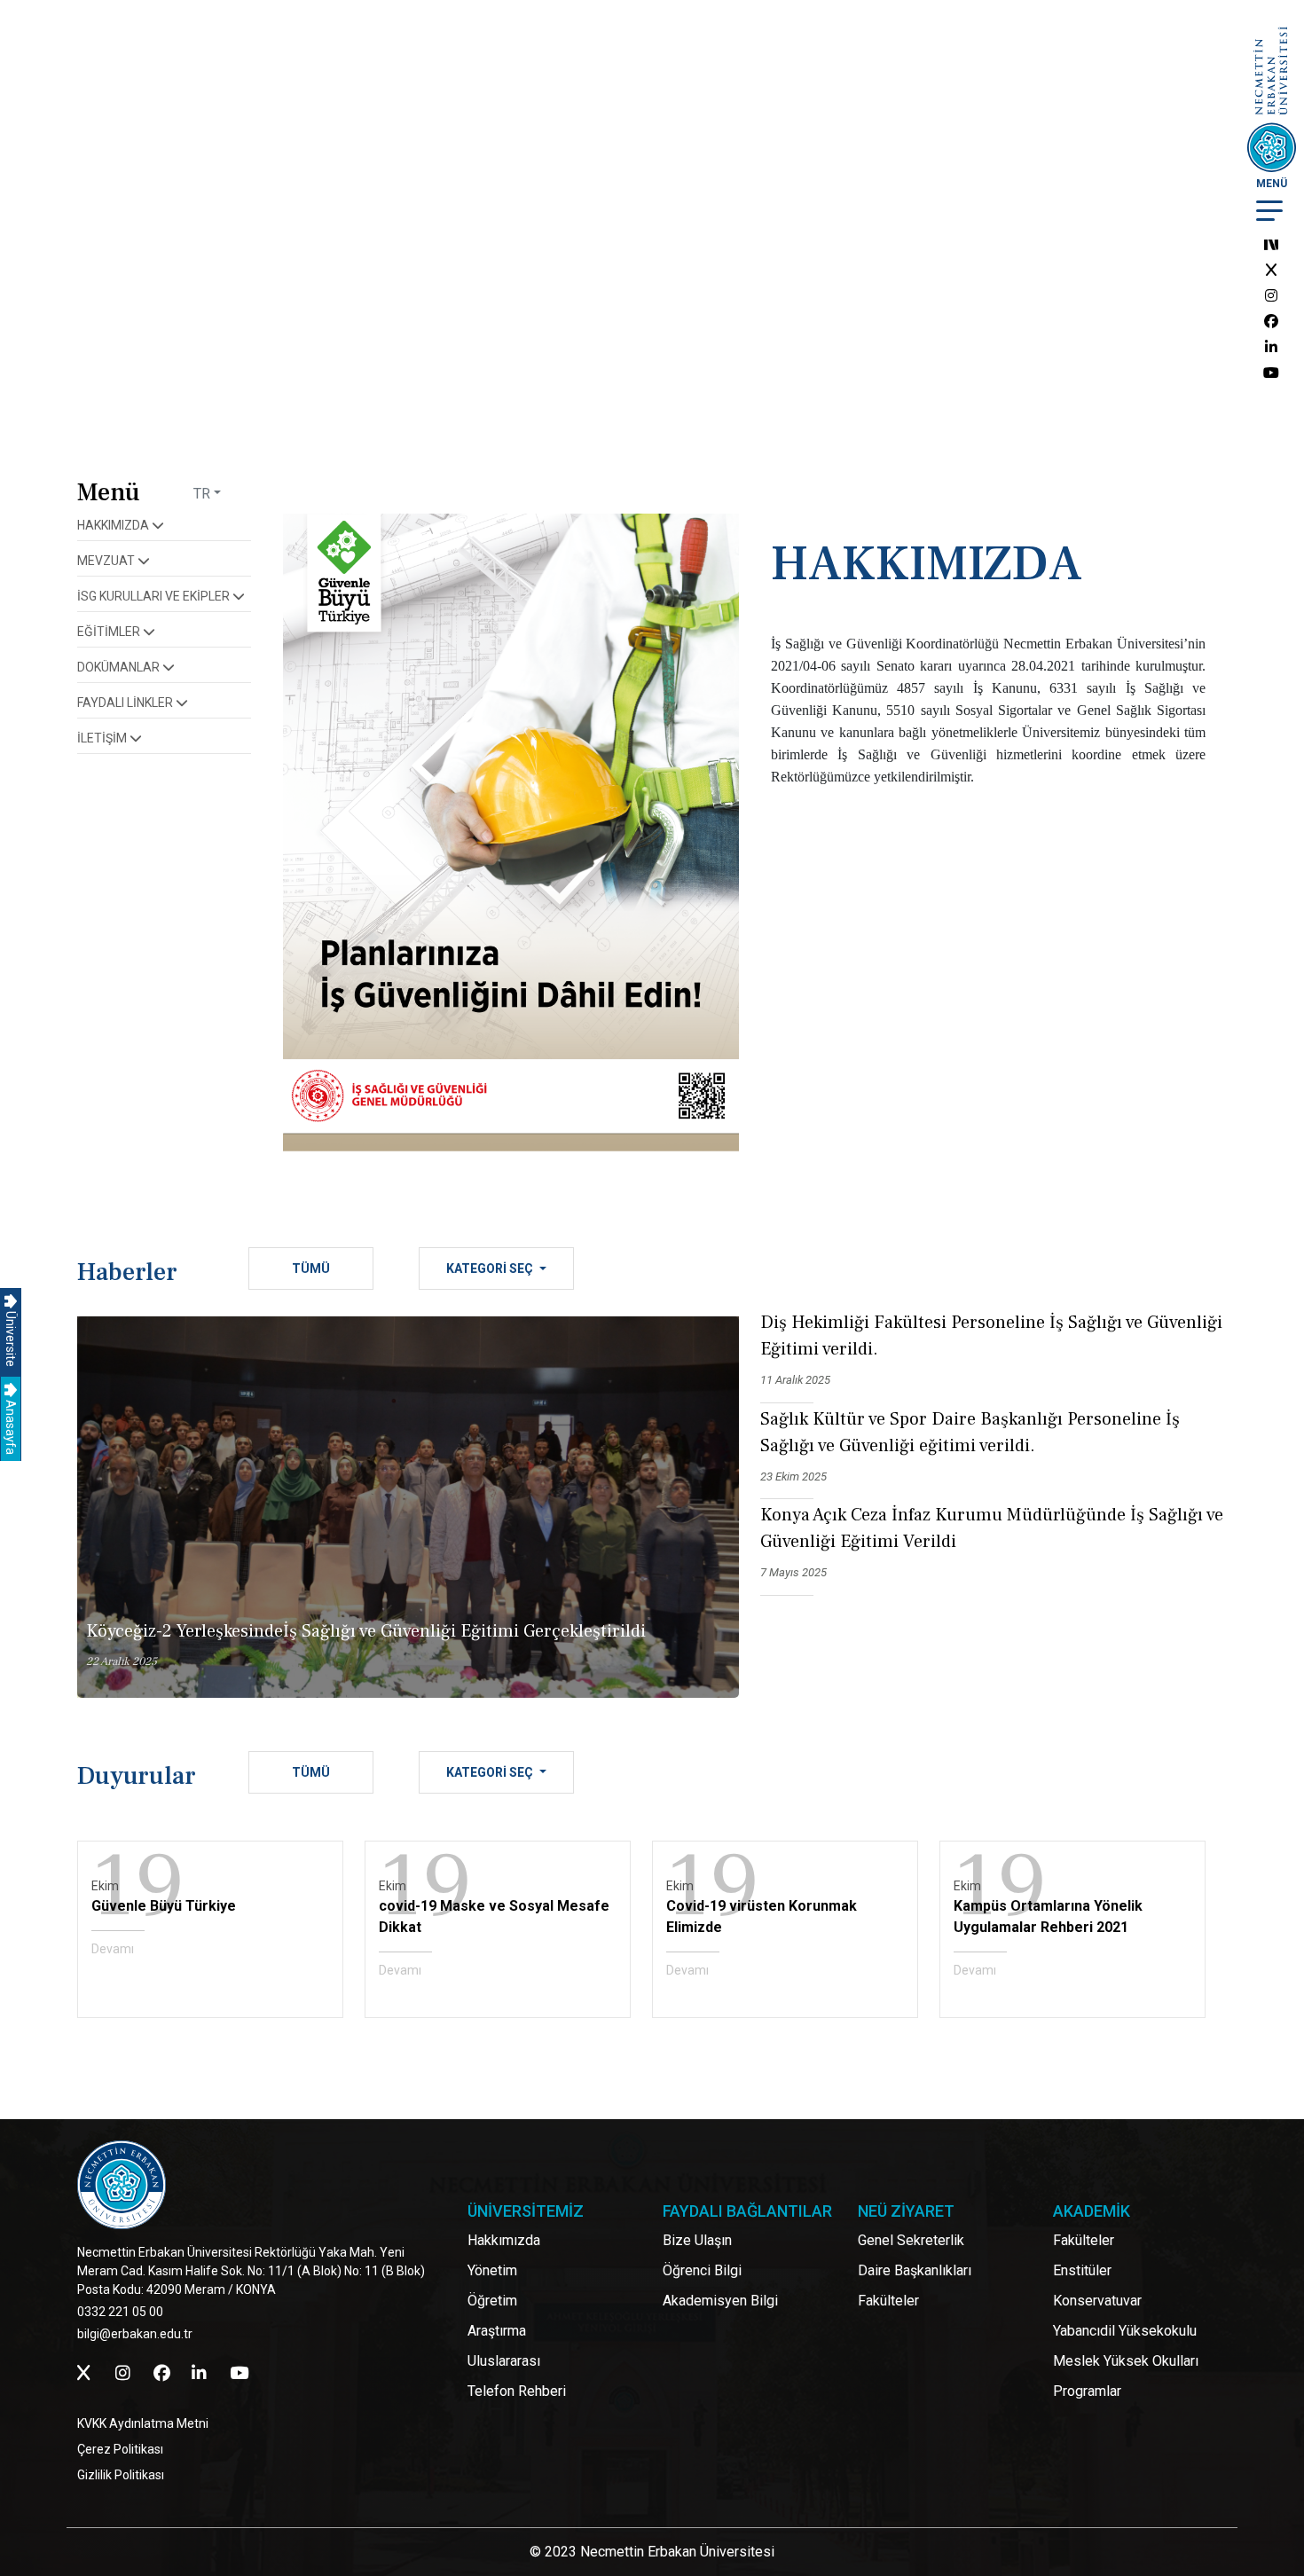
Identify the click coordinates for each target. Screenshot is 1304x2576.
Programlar (1087, 2391)
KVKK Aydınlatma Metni (143, 2423)
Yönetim (492, 2270)
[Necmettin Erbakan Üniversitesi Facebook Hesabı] (1271, 322)
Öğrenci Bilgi (702, 2270)
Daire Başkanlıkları (915, 2270)
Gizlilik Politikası (121, 2475)
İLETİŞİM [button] (103, 738)
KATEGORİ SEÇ (491, 1268)
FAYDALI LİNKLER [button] (126, 703)
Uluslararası (504, 2361)
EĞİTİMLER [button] (110, 632)
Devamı (113, 1949)
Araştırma (497, 2331)
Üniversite (11, 1338)
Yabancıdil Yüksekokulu (1125, 2331)
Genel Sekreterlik (911, 2240)
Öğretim (492, 2301)
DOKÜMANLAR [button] (120, 667)
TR (202, 494)
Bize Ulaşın (697, 2240)
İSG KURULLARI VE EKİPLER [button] (155, 596)
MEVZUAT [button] (107, 561)
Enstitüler (1082, 2270)
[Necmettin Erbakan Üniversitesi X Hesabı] (1271, 270)
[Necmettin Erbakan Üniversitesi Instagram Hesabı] (1271, 296)
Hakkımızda (504, 2240)
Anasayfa (11, 1426)
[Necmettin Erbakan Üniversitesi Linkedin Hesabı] (1271, 347)
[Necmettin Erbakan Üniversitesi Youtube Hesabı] (1271, 373)
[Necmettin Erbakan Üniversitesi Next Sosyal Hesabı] (1271, 244)
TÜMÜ (311, 1268)
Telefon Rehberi (517, 2391)
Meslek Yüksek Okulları (1126, 2361)
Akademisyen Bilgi (720, 2301)
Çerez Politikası (120, 2449)
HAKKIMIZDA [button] (114, 525)
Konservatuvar (1097, 2301)
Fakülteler (888, 2301)
